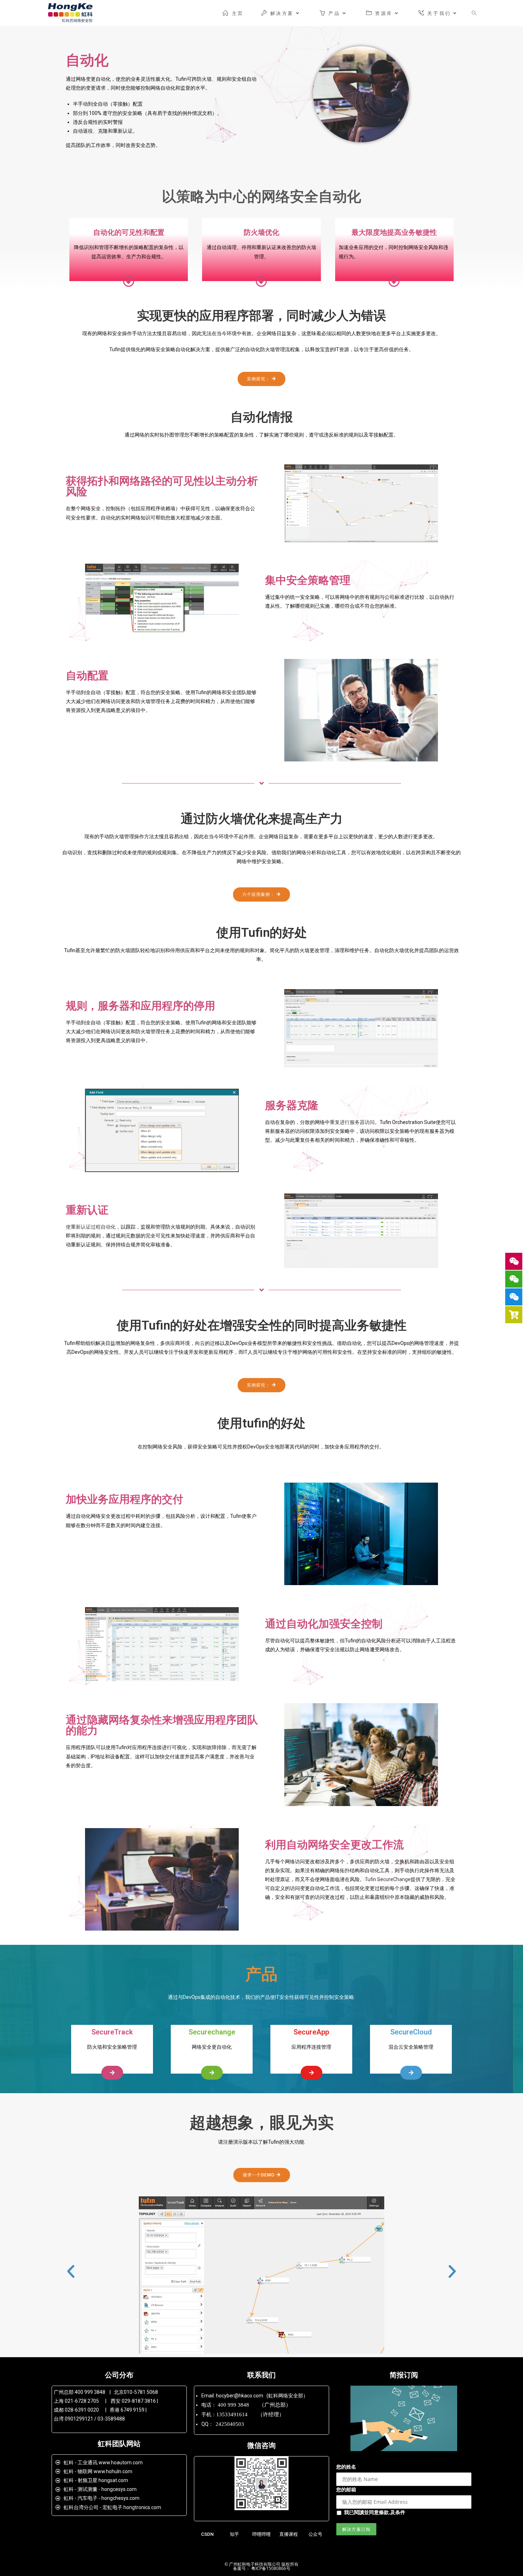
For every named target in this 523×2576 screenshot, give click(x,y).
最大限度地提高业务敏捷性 (394, 232)
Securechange (212, 2032)
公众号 (315, 2534)
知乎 (234, 2534)
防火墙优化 (261, 232)
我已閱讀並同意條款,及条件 (375, 2512)
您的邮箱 (346, 2489)
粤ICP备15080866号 (270, 2568)
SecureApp (311, 2032)
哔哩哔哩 (261, 2534)
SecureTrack (112, 2032)
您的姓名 (346, 2467)
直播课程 (289, 2534)
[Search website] (474, 13)
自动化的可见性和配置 (129, 232)
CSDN (207, 2534)
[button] (261, 379)
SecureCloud (411, 2032)
